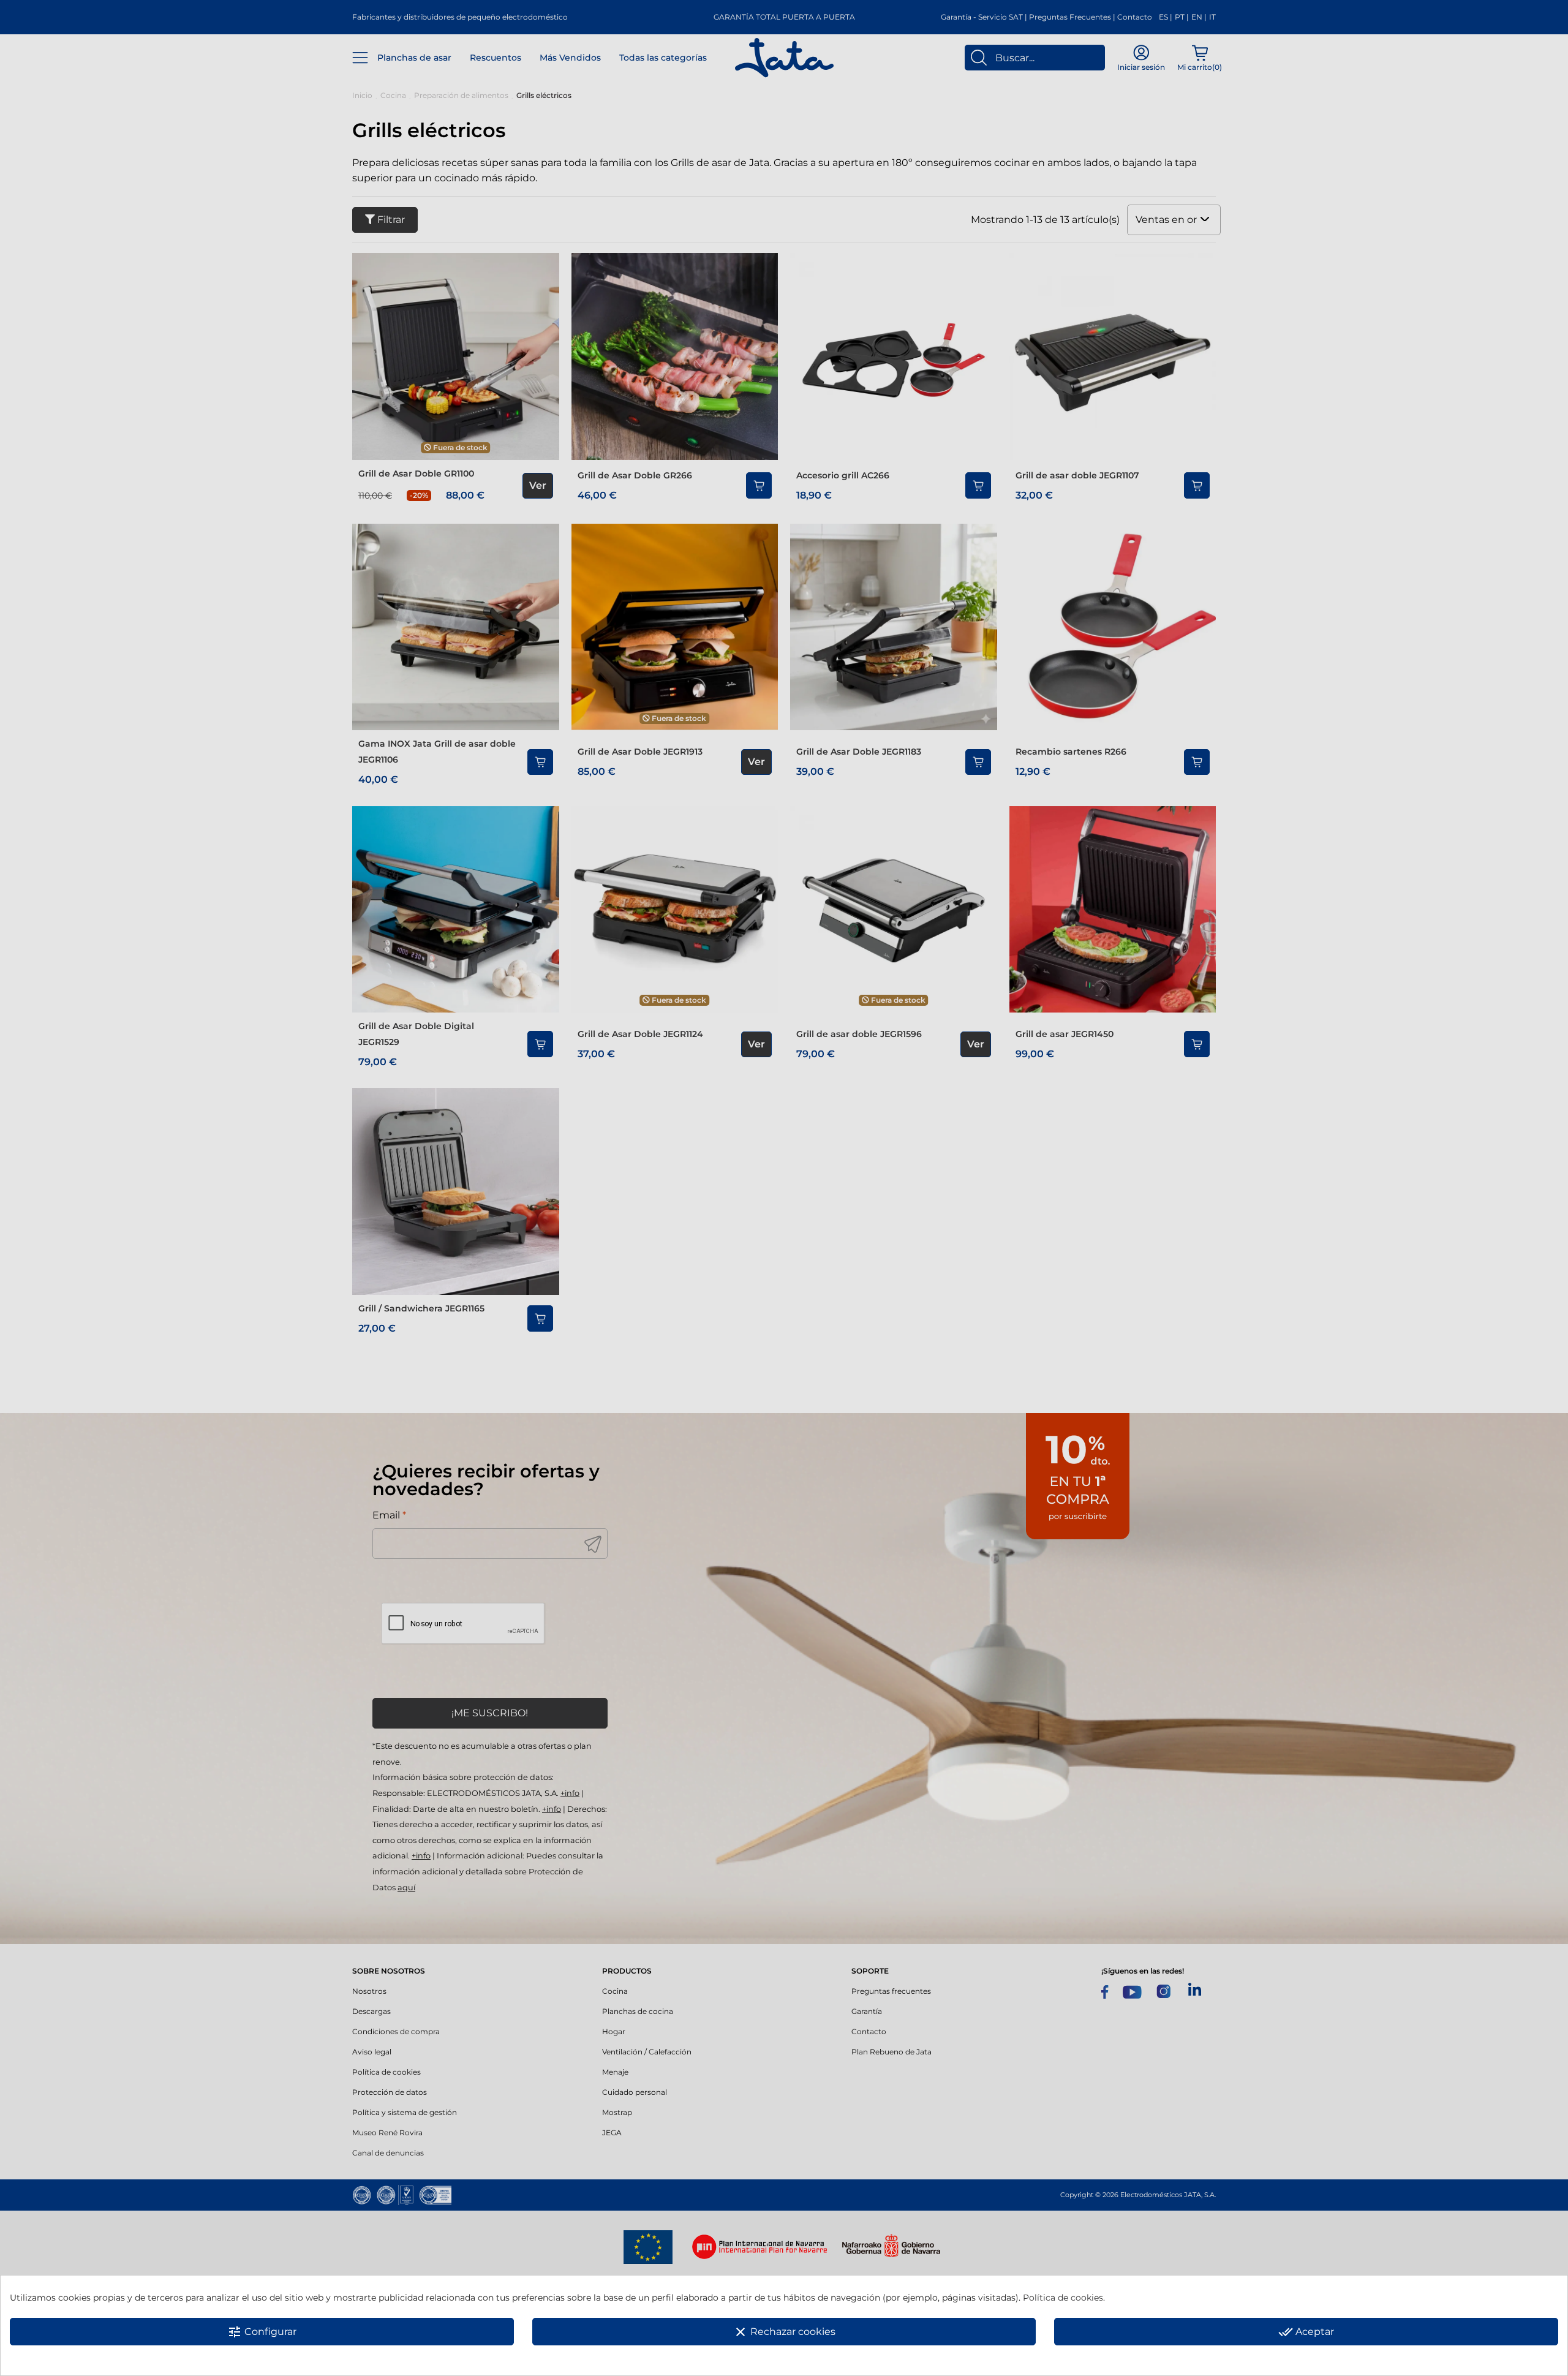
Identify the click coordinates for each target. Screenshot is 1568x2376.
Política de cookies (1063, 2298)
